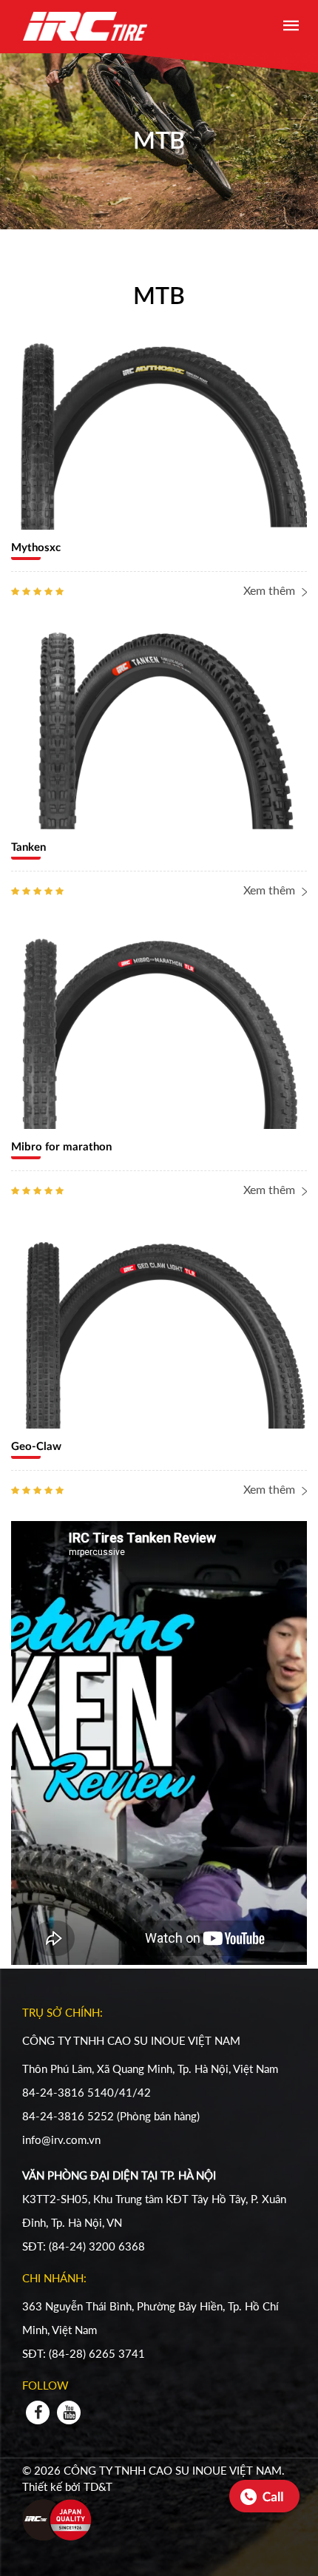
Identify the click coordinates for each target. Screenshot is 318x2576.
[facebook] (38, 2413)
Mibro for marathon (61, 1147)
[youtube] (69, 2413)
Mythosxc (36, 548)
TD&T (98, 2486)
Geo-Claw (36, 1447)
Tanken (28, 847)
